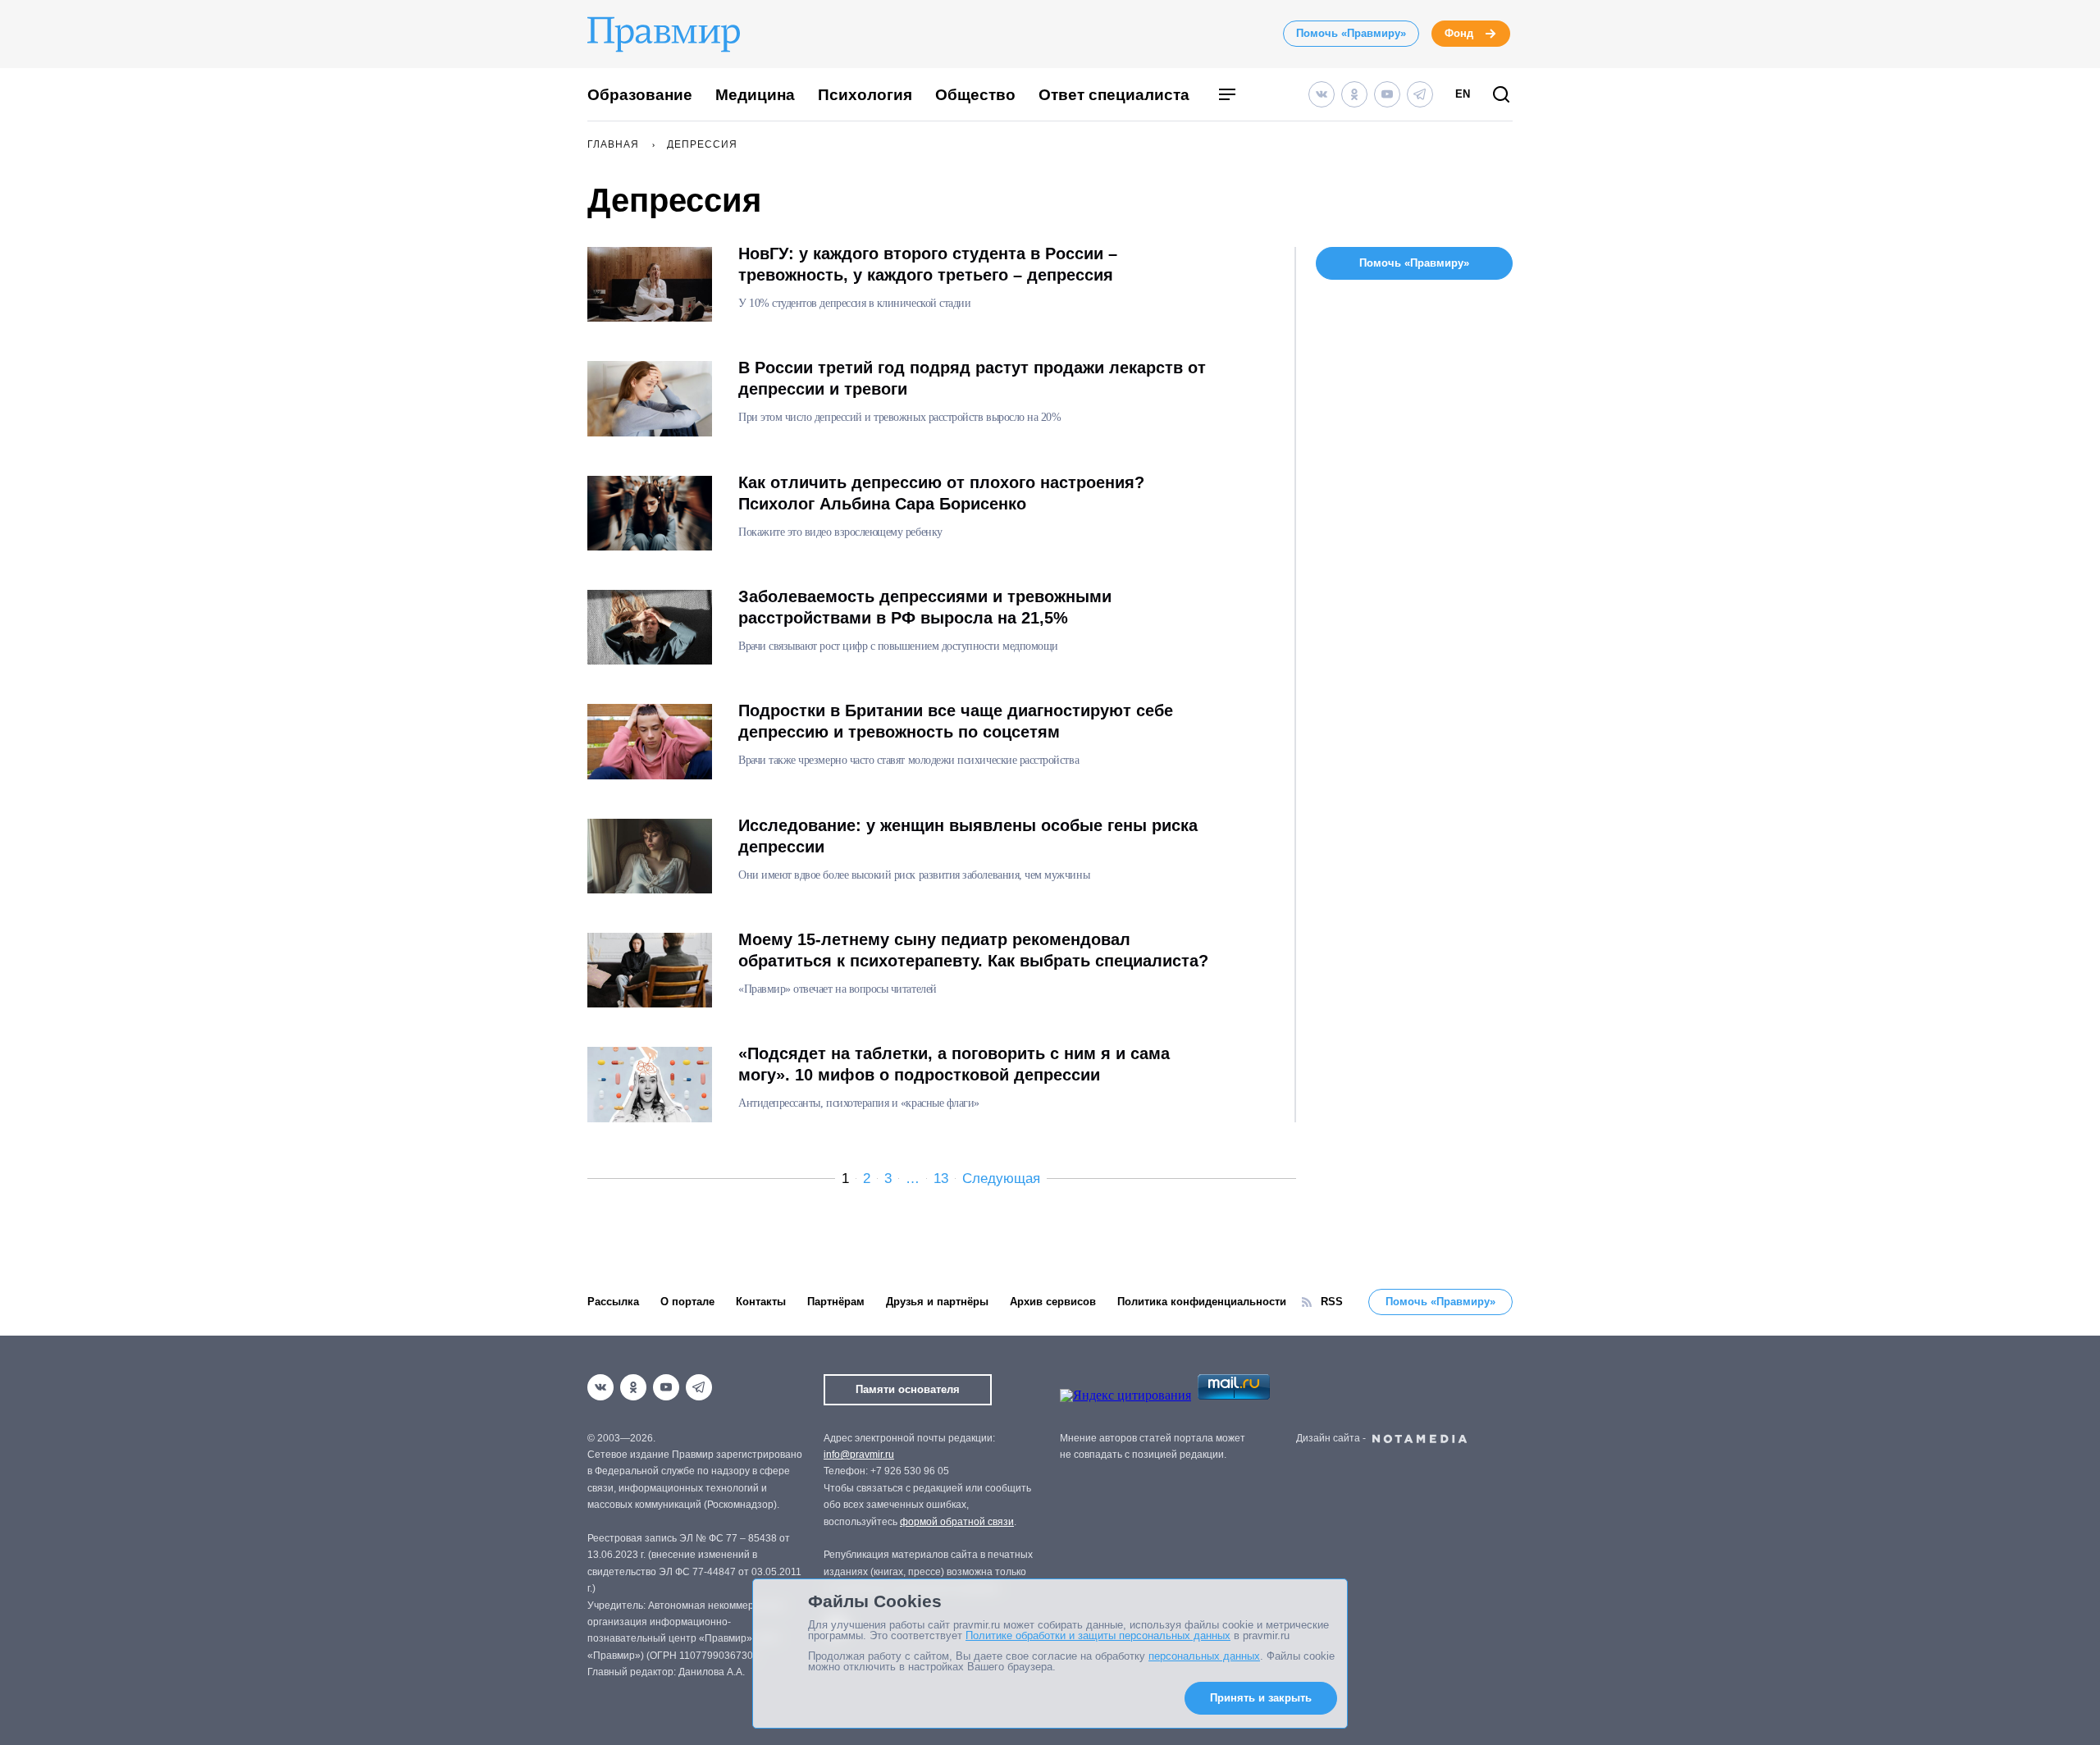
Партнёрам (836, 1302)
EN (1463, 94)
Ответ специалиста (1114, 95)
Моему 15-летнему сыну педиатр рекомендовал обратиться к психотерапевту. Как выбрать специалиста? (973, 950)
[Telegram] (1420, 94)
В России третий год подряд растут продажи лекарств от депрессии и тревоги (972, 378)
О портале (687, 1302)
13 (941, 1179)
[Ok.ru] (1354, 94)
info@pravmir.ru (859, 1455)
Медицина (755, 95)
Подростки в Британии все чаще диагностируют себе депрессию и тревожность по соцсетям (956, 721)
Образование (640, 95)
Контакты (761, 1302)
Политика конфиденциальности (1202, 1302)
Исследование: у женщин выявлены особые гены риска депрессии (968, 836)
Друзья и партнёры (937, 1302)
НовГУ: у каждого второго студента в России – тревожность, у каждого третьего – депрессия (928, 264)
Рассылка (613, 1302)
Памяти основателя (908, 1389)
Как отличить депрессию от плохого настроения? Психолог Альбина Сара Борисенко (941, 493)
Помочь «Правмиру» (1351, 33)
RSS (1332, 1302)
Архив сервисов (1053, 1302)
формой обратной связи (957, 1522)
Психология (865, 95)
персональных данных (1204, 1656)
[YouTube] (1387, 94)
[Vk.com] (1322, 94)
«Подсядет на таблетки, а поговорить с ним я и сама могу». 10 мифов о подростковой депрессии (954, 1064)
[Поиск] (1501, 96)
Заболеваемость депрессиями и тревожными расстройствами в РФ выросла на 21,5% (925, 607)
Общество (975, 95)
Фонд (1459, 33)
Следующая (1001, 1179)
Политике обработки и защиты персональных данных (1098, 1635)
